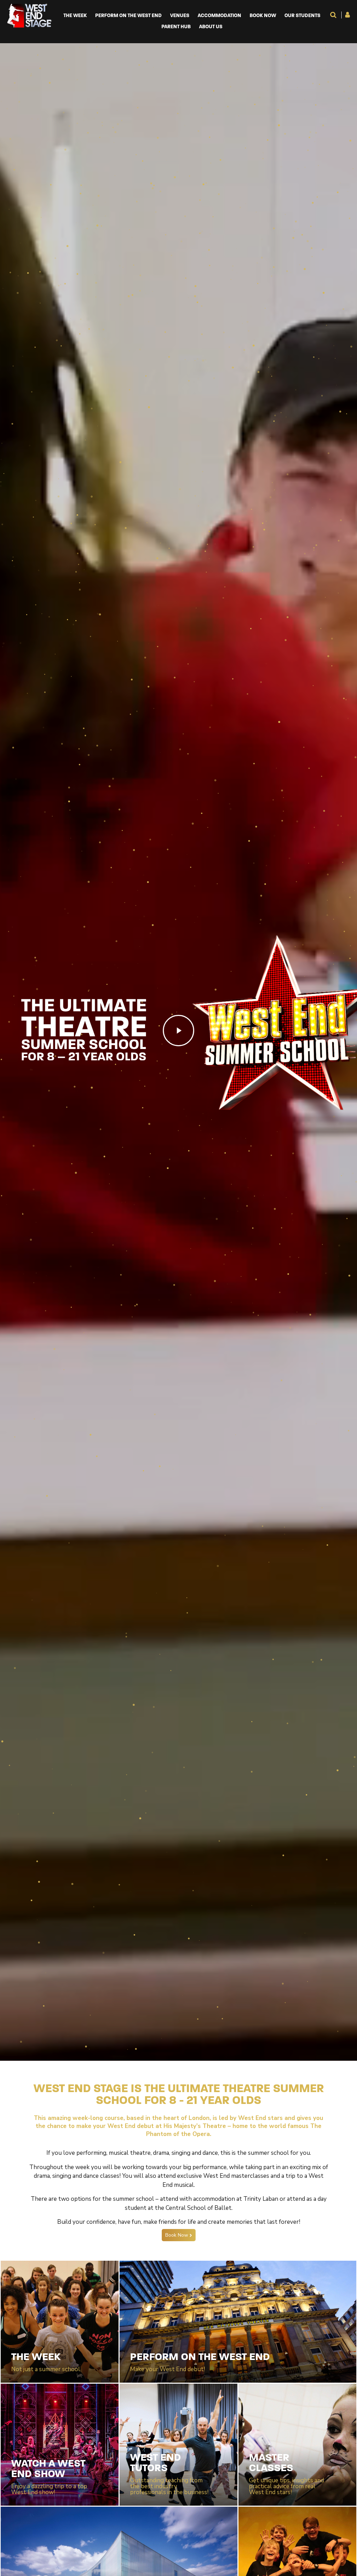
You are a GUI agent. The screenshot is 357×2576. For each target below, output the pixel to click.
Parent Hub (176, 27)
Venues (180, 16)
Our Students (302, 16)
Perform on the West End (128, 16)
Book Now (263, 16)
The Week (75, 16)
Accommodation (219, 16)
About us (211, 27)
